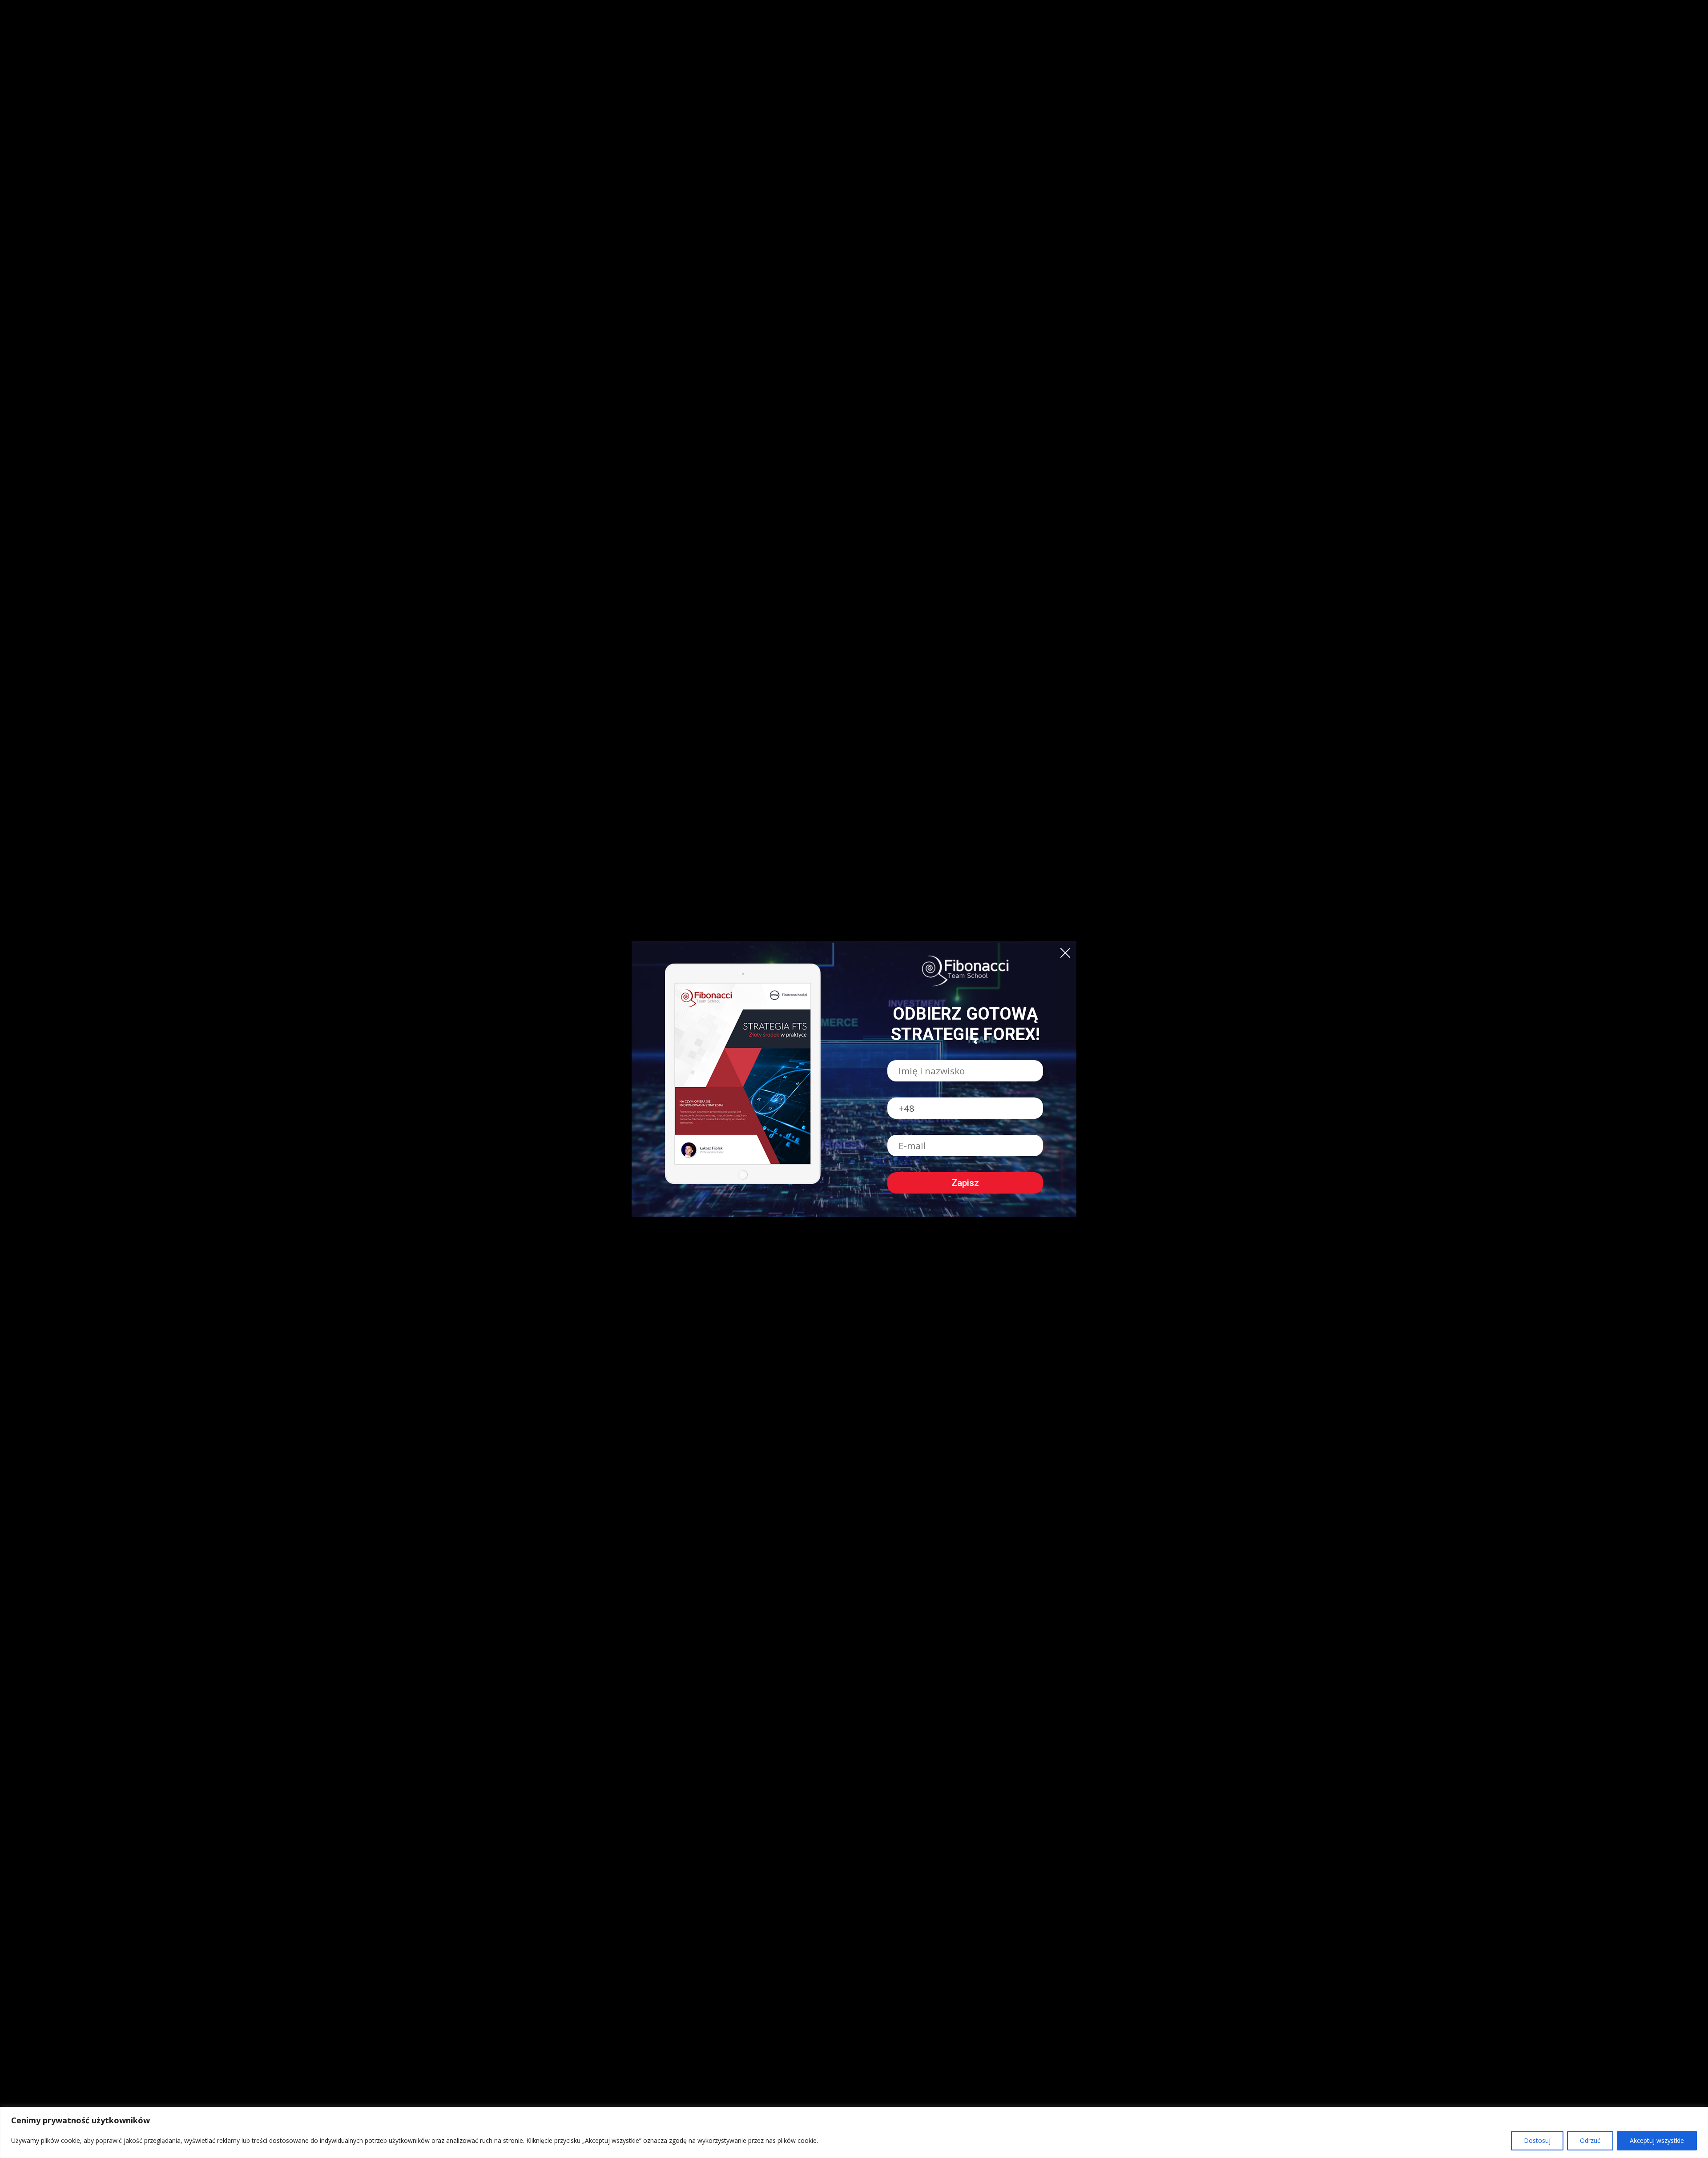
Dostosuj (1537, 2140)
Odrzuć (1590, 2140)
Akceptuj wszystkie (1657, 2140)
